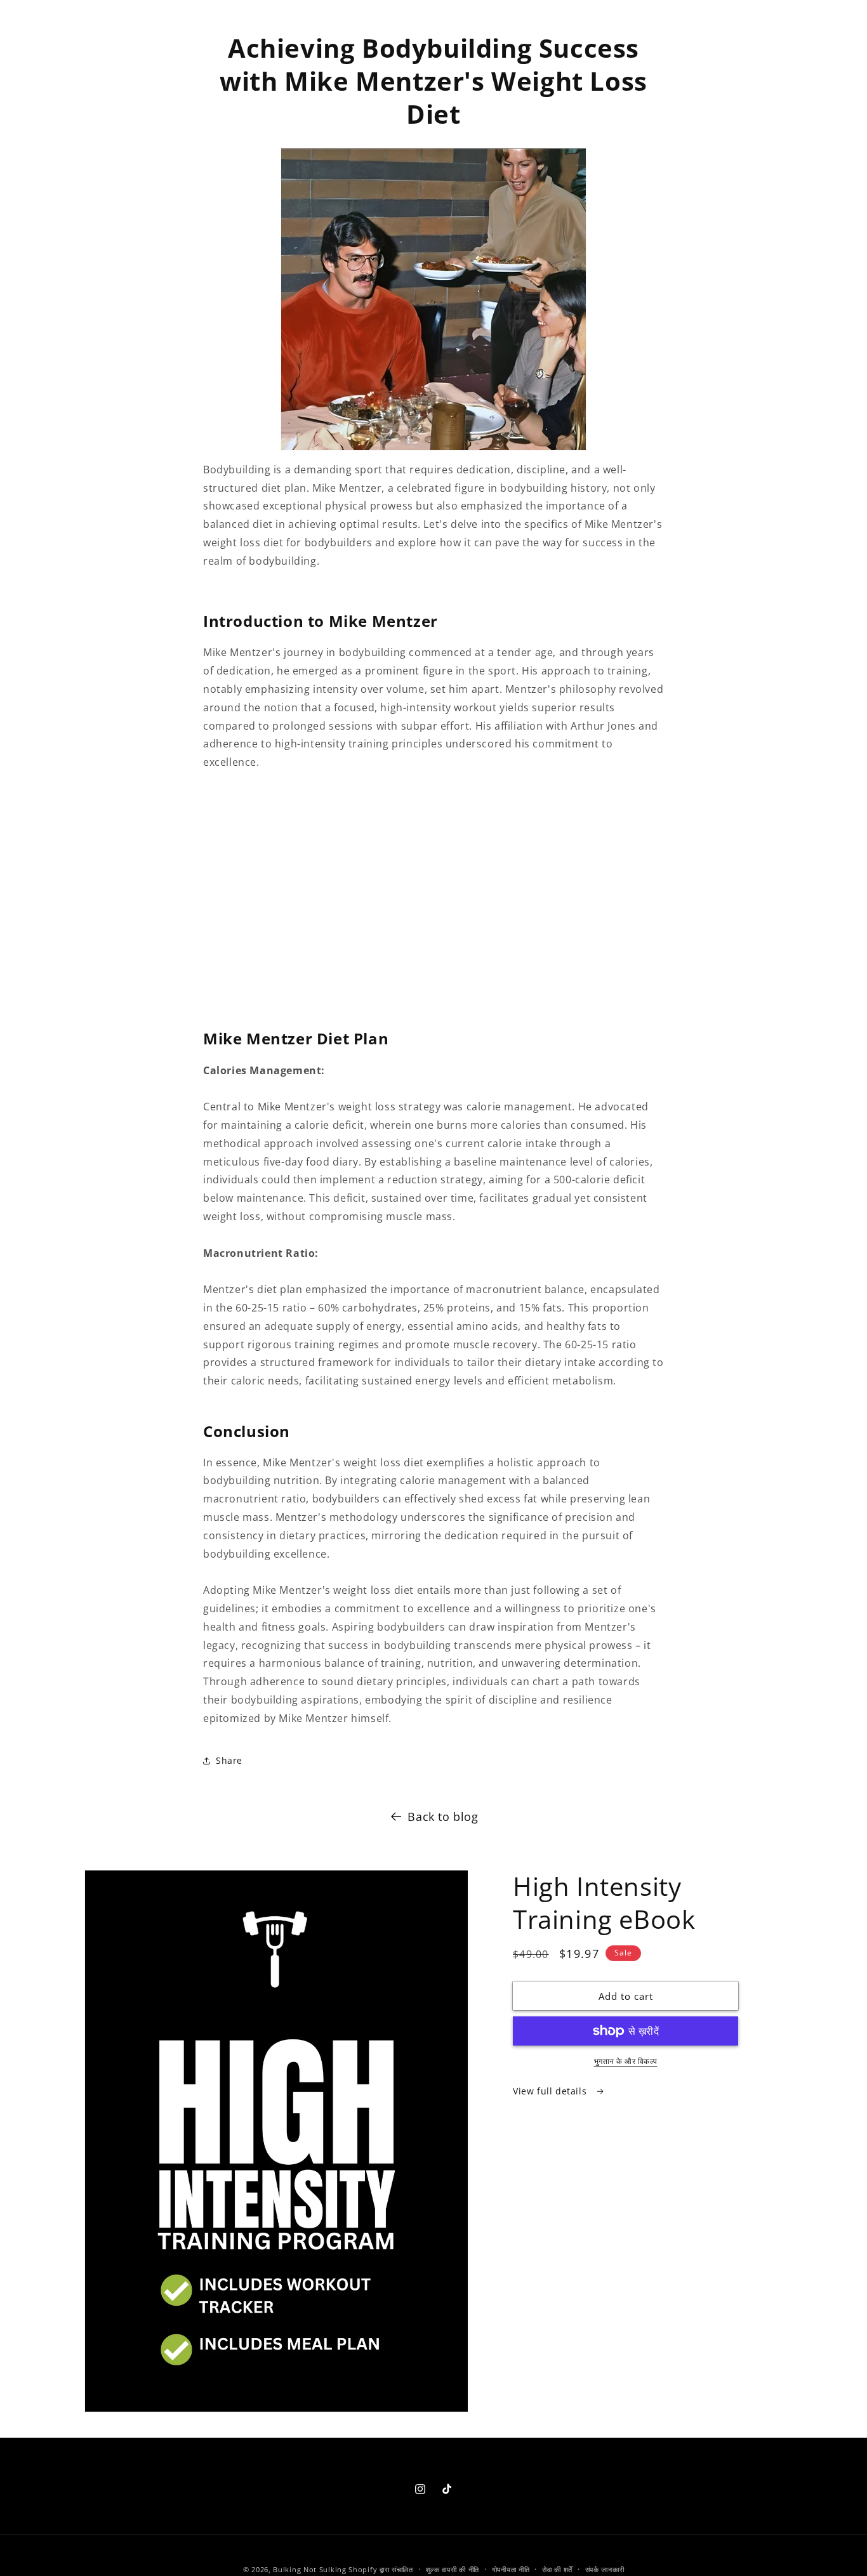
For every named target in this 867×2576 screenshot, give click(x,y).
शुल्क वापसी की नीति (453, 2569)
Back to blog (443, 1817)
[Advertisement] (433, 899)
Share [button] (229, 1760)
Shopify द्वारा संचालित (381, 2569)
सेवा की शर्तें (557, 2569)
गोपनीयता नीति (511, 2569)
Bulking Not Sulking (309, 2569)
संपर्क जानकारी (605, 2569)
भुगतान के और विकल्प (626, 2061)
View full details (551, 2091)
